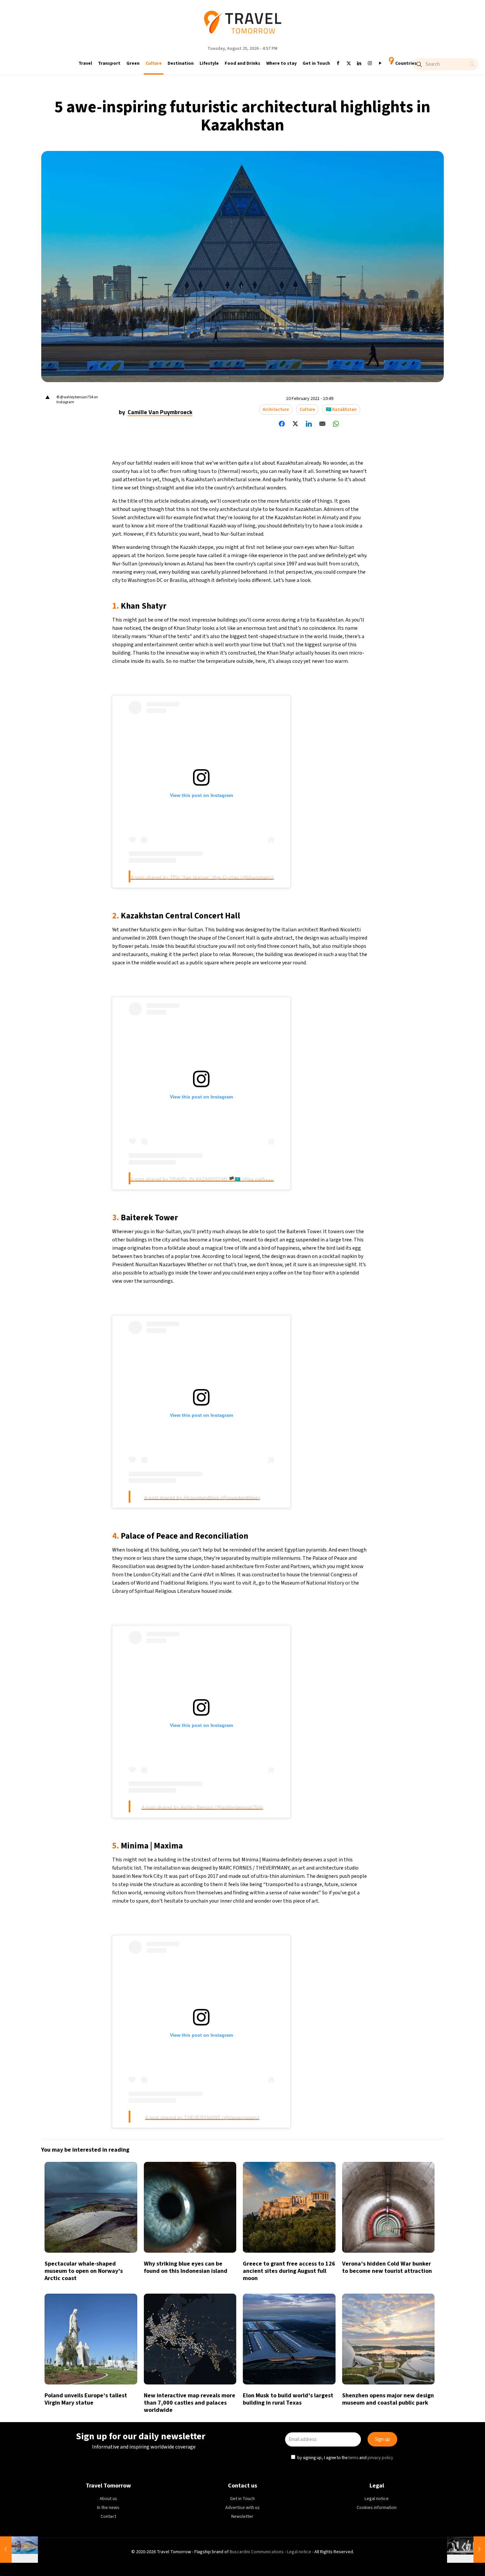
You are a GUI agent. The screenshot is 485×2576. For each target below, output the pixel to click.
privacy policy (333, 1318)
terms (306, 1318)
